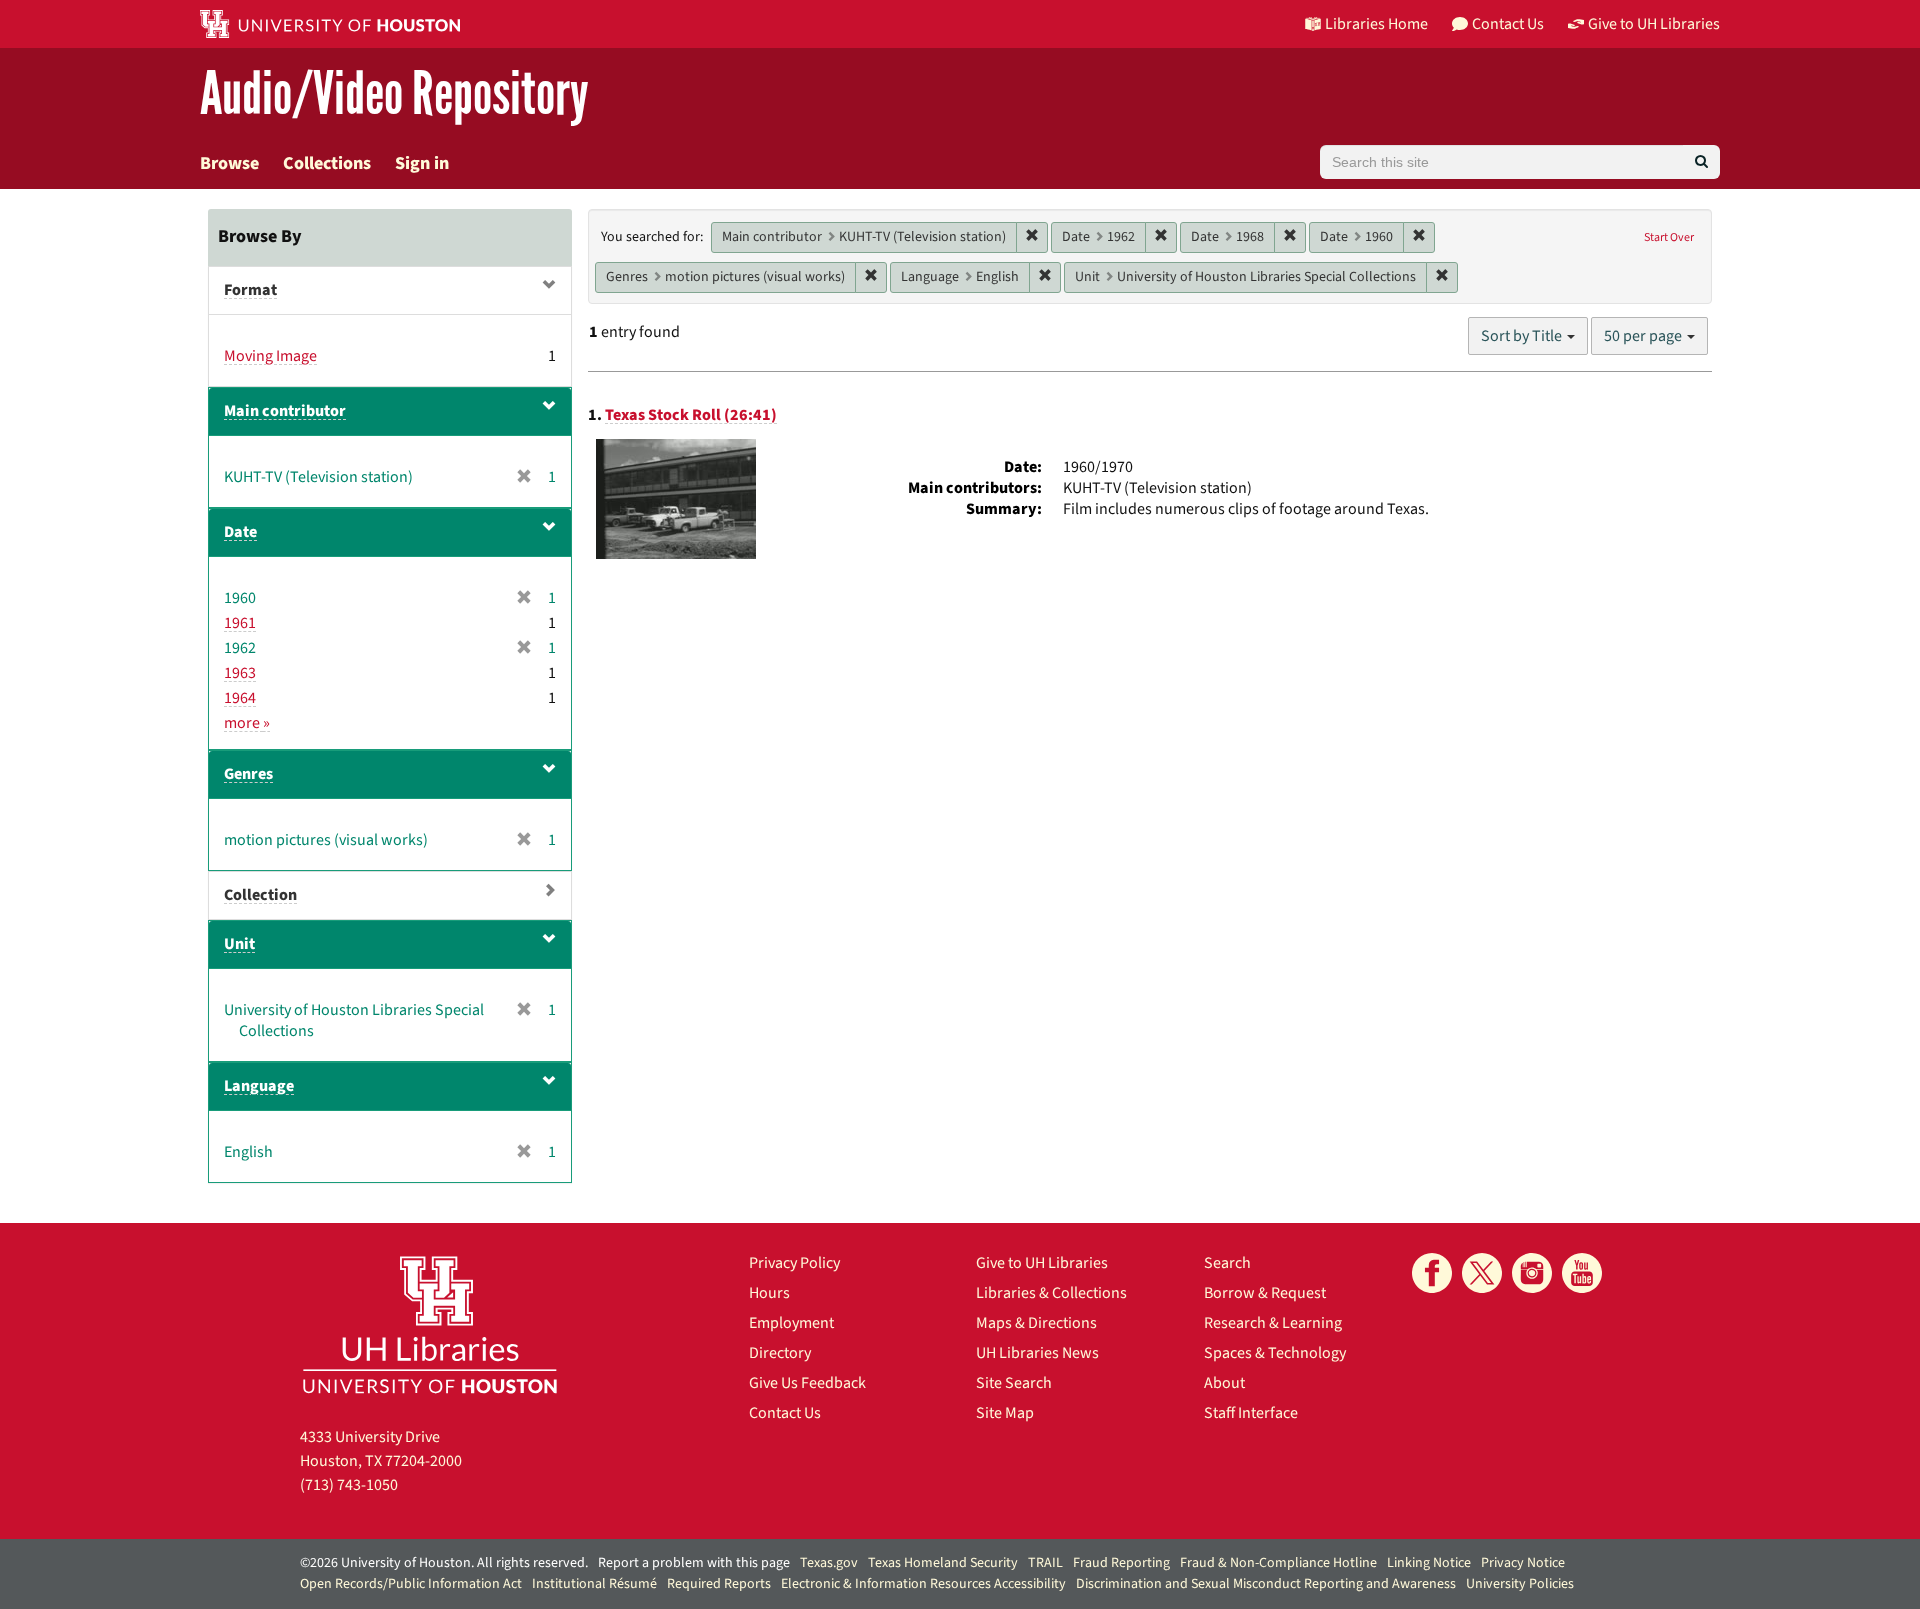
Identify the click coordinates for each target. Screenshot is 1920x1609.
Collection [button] (260, 895)
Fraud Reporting (1121, 1563)
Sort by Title (1523, 336)
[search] (1701, 162)
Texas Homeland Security (943, 1563)
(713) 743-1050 (349, 1485)
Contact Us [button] (1508, 24)
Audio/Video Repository (394, 94)
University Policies (1520, 1584)
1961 (240, 623)
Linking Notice (1429, 1563)
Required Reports (719, 1584)
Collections (327, 163)
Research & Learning (1273, 1323)
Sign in (422, 163)
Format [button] (250, 290)
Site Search (1014, 1383)
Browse (229, 163)
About (1224, 1383)
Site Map (1005, 1413)
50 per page (1644, 336)
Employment (791, 1323)
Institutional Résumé (594, 1584)
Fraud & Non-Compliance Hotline (1278, 1563)
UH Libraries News (1037, 1353)
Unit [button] (239, 944)
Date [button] (240, 532)
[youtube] (1582, 1273)
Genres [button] (248, 774)
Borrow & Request (1265, 1293)
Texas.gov (829, 1563)
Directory (780, 1353)
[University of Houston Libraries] (430, 1324)
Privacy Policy (794, 1263)
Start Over (1669, 237)
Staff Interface (1251, 1413)
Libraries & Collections (1051, 1293)
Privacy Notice (1523, 1563)
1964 (240, 698)
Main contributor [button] (285, 411)
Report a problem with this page (694, 1563)
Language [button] (259, 1086)
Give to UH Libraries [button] (1654, 24)
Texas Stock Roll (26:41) (691, 415)
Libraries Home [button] (1376, 24)
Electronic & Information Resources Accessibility (923, 1584)
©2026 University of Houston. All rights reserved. (444, 1563)
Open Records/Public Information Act (411, 1584)
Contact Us (785, 1413)
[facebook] (1432, 1273)
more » (247, 723)
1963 (240, 673)
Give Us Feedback (807, 1383)
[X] (1482, 1273)
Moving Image (270, 356)
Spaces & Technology (1275, 1353)
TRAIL (1045, 1563)
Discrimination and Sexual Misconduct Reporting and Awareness (1266, 1584)
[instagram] (1532, 1273)
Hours (769, 1293)
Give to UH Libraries (1042, 1263)
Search (1227, 1263)
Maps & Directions (1036, 1323)
